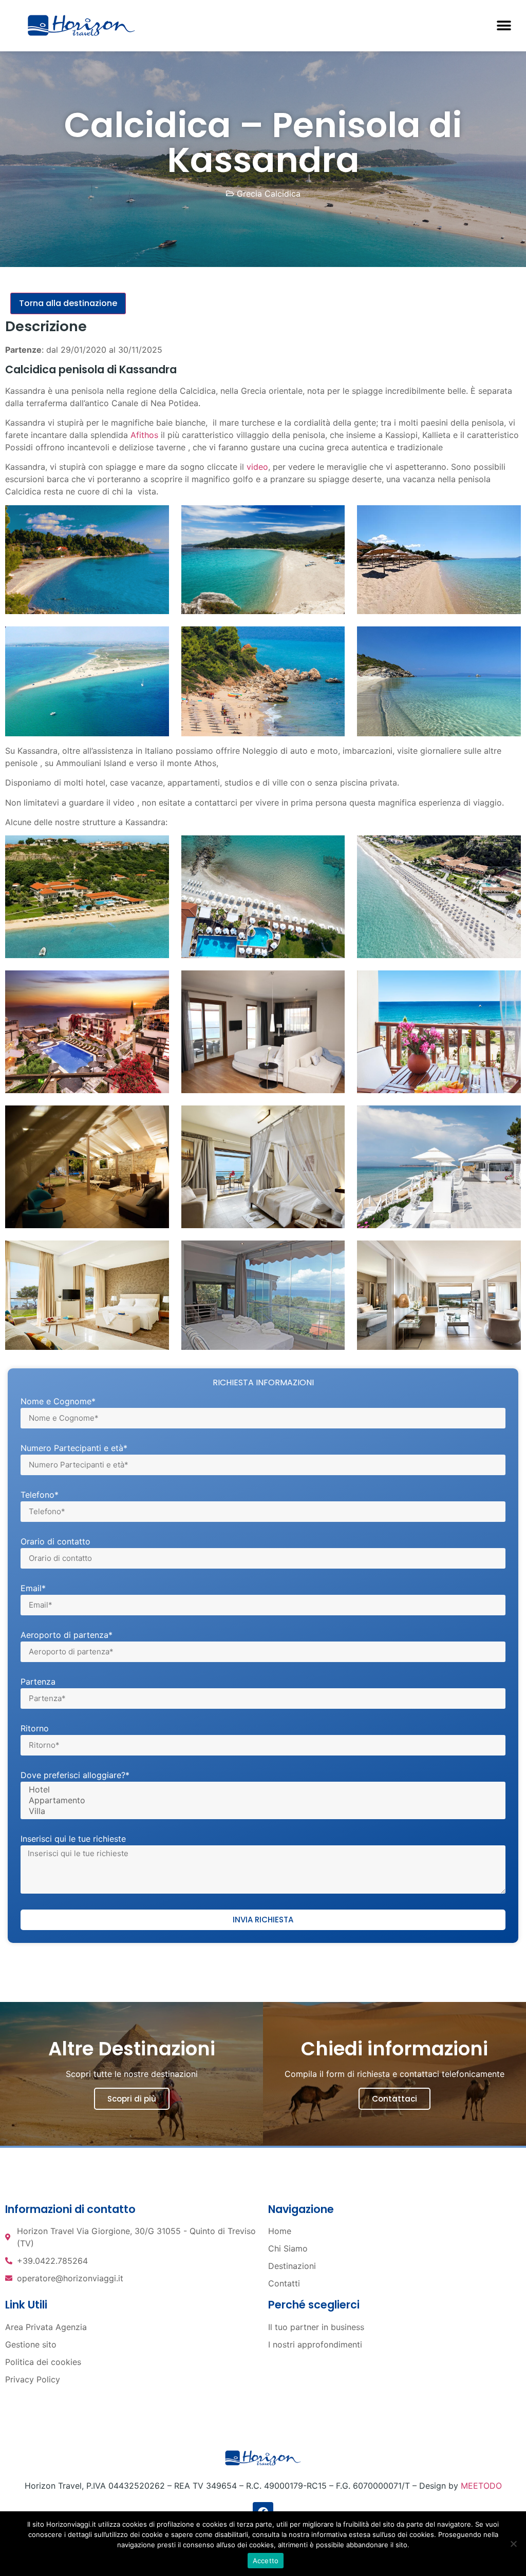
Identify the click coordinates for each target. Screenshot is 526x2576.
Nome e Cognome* (58, 1402)
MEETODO (481, 2486)
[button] (504, 26)
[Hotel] (261, 1790)
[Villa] (261, 1811)
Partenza (38, 1682)
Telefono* (40, 1495)
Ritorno (35, 1729)
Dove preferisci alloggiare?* (75, 1776)
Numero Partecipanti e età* (74, 1448)
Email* (33, 1589)
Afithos (144, 435)
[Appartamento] (261, 1800)
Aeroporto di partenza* (67, 1635)
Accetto (266, 2561)
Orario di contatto (55, 1542)
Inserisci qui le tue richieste (73, 1839)
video (257, 467)
